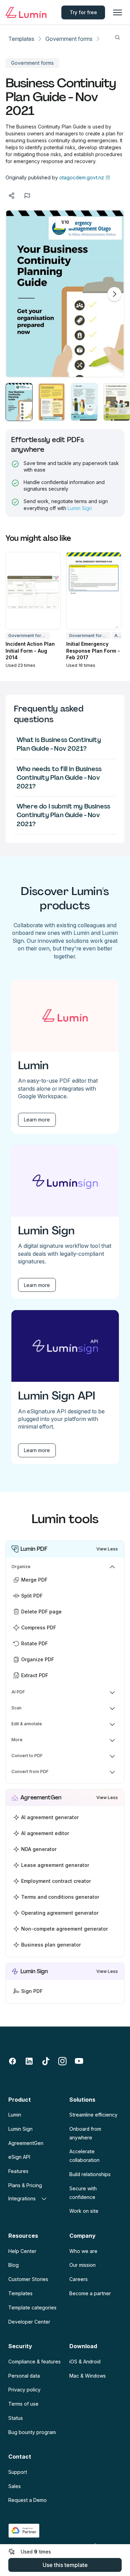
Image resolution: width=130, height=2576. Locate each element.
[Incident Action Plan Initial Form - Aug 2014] (33, 591)
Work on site (84, 2211)
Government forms (69, 39)
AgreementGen (26, 2143)
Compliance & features (34, 2362)
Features (18, 2171)
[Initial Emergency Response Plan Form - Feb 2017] (94, 591)
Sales (15, 2486)
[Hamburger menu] (118, 12)
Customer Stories (28, 2279)
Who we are (83, 2251)
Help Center (22, 2251)
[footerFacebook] (12, 2061)
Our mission (83, 2265)
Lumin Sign (80, 508)
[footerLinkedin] (29, 2061)
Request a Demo (28, 2500)
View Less (107, 1549)
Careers (79, 2279)
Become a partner (90, 2293)
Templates (21, 39)
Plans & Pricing (25, 2185)
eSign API (19, 2157)
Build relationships (90, 2174)
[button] (19, 402)
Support (18, 2472)
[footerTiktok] (46, 2061)
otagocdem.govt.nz (81, 177)
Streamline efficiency (93, 2115)
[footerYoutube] (79, 2061)
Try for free (83, 12)
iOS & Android (85, 2362)
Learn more (37, 1120)
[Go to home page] (26, 12)
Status (16, 2418)
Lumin (15, 2115)
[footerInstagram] (62, 2061)
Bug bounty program (32, 2432)
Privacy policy (24, 2390)
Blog (14, 2265)
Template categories (32, 2307)
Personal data (24, 2376)
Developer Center (29, 2322)
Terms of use (23, 2404)
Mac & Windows (88, 2376)
